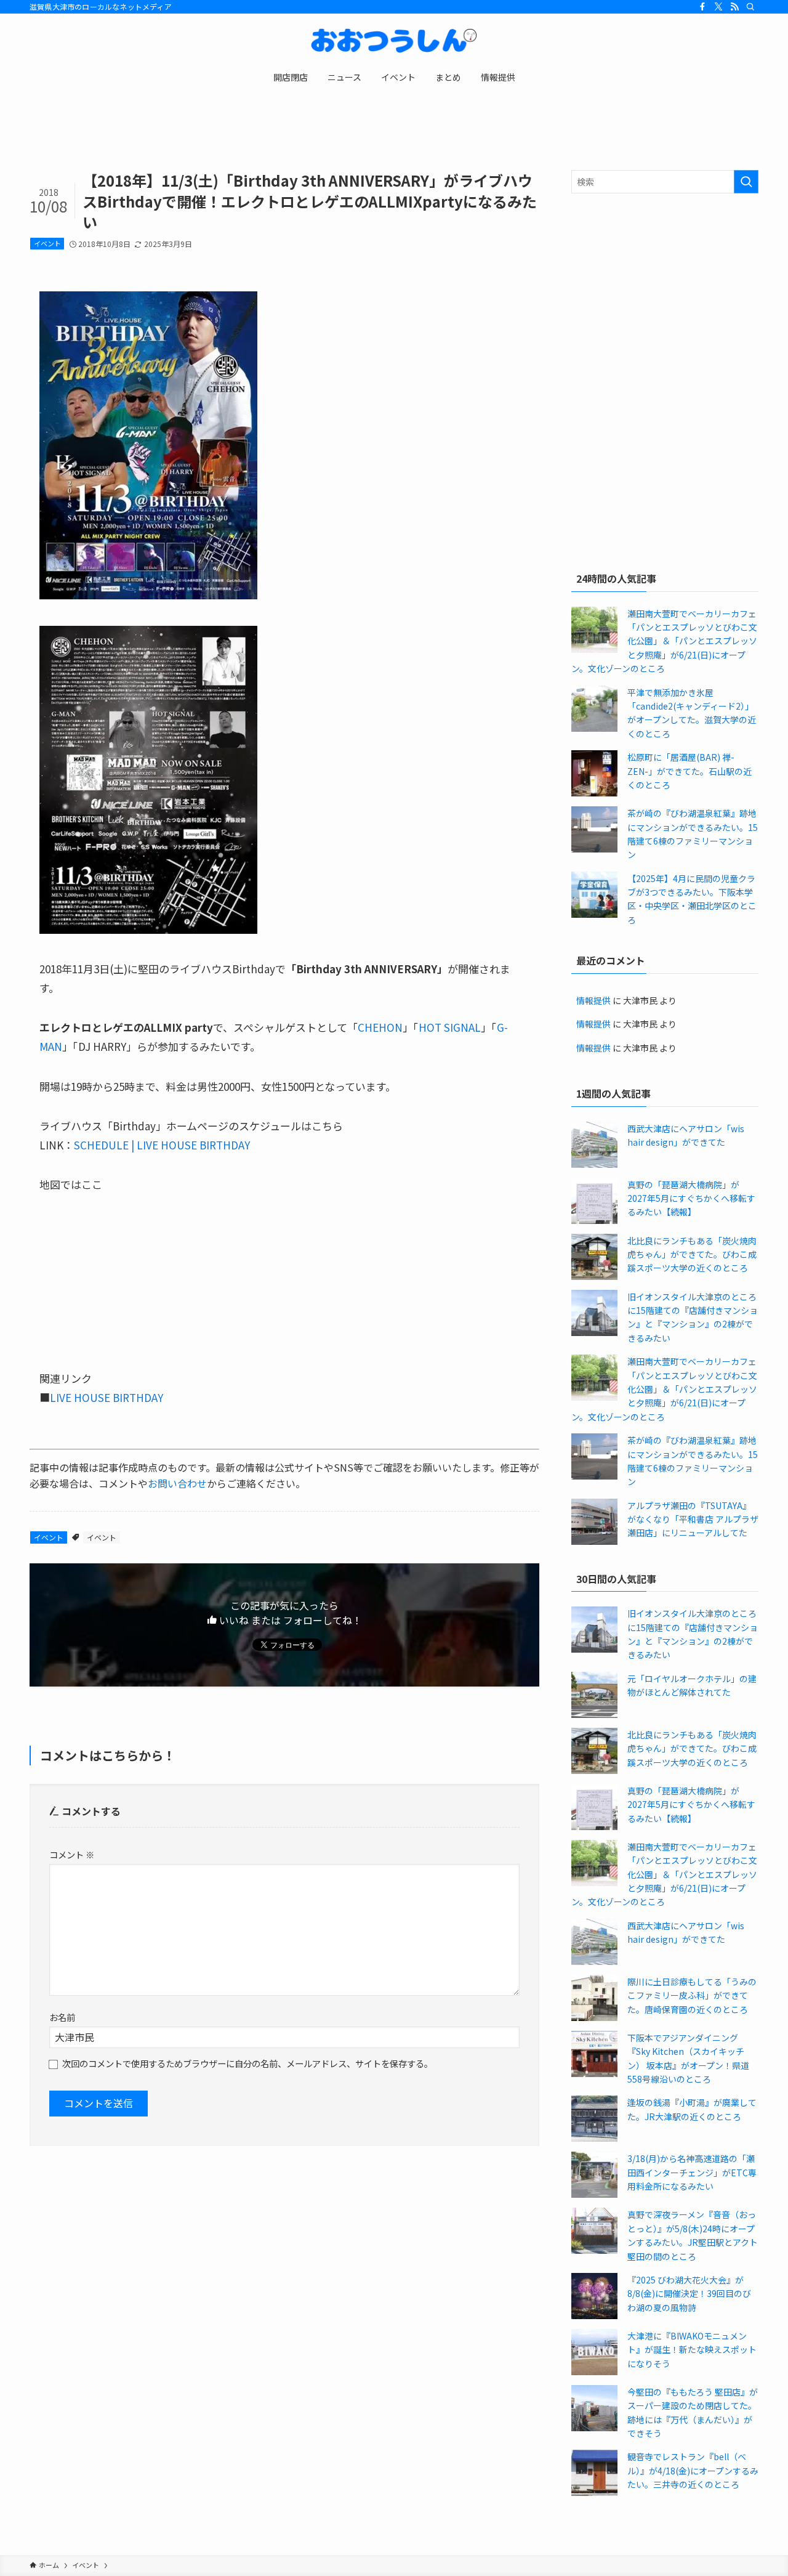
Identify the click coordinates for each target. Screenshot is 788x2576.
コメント (72, 1854)
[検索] (750, 7)
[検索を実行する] (746, 182)
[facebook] (702, 7)
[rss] (734, 7)
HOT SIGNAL (450, 1027)
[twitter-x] (718, 7)
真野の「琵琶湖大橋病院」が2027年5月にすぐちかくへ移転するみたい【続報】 (691, 1198)
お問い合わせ (177, 1483)
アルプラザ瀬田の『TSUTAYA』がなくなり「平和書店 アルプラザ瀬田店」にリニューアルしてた (693, 1519)
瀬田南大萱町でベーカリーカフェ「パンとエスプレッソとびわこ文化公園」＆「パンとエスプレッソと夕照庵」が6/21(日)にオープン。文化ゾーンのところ (664, 641)
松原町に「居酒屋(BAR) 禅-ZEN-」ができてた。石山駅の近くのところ (689, 771)
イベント (47, 243)
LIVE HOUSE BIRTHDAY (107, 1397)
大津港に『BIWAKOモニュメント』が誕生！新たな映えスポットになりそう (692, 2350)
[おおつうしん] (394, 41)
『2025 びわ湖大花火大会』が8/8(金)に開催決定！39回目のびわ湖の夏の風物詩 (689, 2294)
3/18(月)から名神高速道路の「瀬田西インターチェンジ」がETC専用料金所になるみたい (692, 2172)
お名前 (62, 2017)
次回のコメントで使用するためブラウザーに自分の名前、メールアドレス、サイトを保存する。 (247, 2063)
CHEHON (380, 1027)
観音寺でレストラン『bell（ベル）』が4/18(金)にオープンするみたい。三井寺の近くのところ (693, 2470)
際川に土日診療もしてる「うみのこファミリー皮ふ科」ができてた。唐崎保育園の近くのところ (692, 1995)
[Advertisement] (665, 292)
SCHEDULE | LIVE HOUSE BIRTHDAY (162, 1145)
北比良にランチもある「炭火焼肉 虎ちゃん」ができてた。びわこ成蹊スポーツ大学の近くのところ (692, 1254)
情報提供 (593, 1000)
